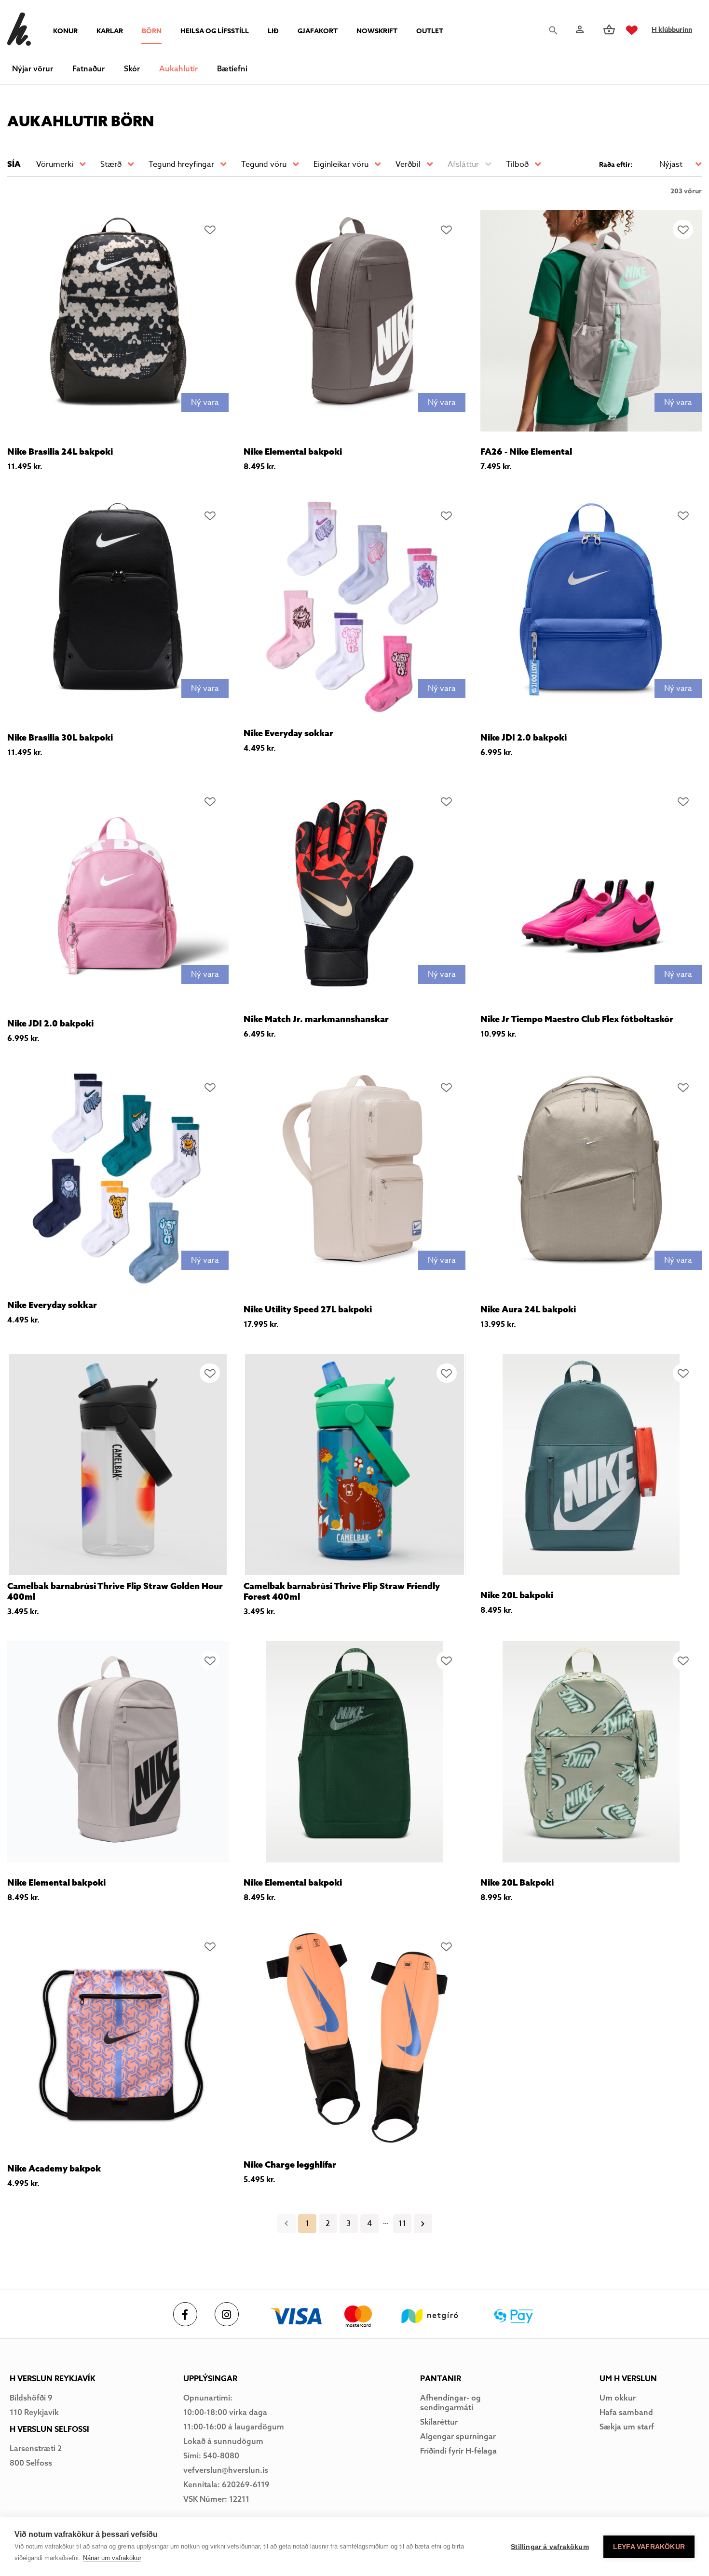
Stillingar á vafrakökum (550, 2547)
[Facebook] (185, 2314)
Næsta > (423, 2224)
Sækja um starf (627, 2427)
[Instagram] (227, 2314)
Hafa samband (626, 2412)
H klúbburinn (672, 30)
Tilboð (517, 164)
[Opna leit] (556, 30)
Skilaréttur (439, 2422)
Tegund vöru (264, 164)
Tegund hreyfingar (181, 164)
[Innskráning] (579, 30)
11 (402, 2224)
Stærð (111, 164)
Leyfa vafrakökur (649, 2547)
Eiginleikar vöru (341, 164)
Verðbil (408, 164)
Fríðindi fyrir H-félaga (458, 2451)
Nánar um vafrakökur (112, 2558)
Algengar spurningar (458, 2436)
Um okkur (618, 2398)
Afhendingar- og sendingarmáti (450, 2402)
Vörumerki (55, 164)
